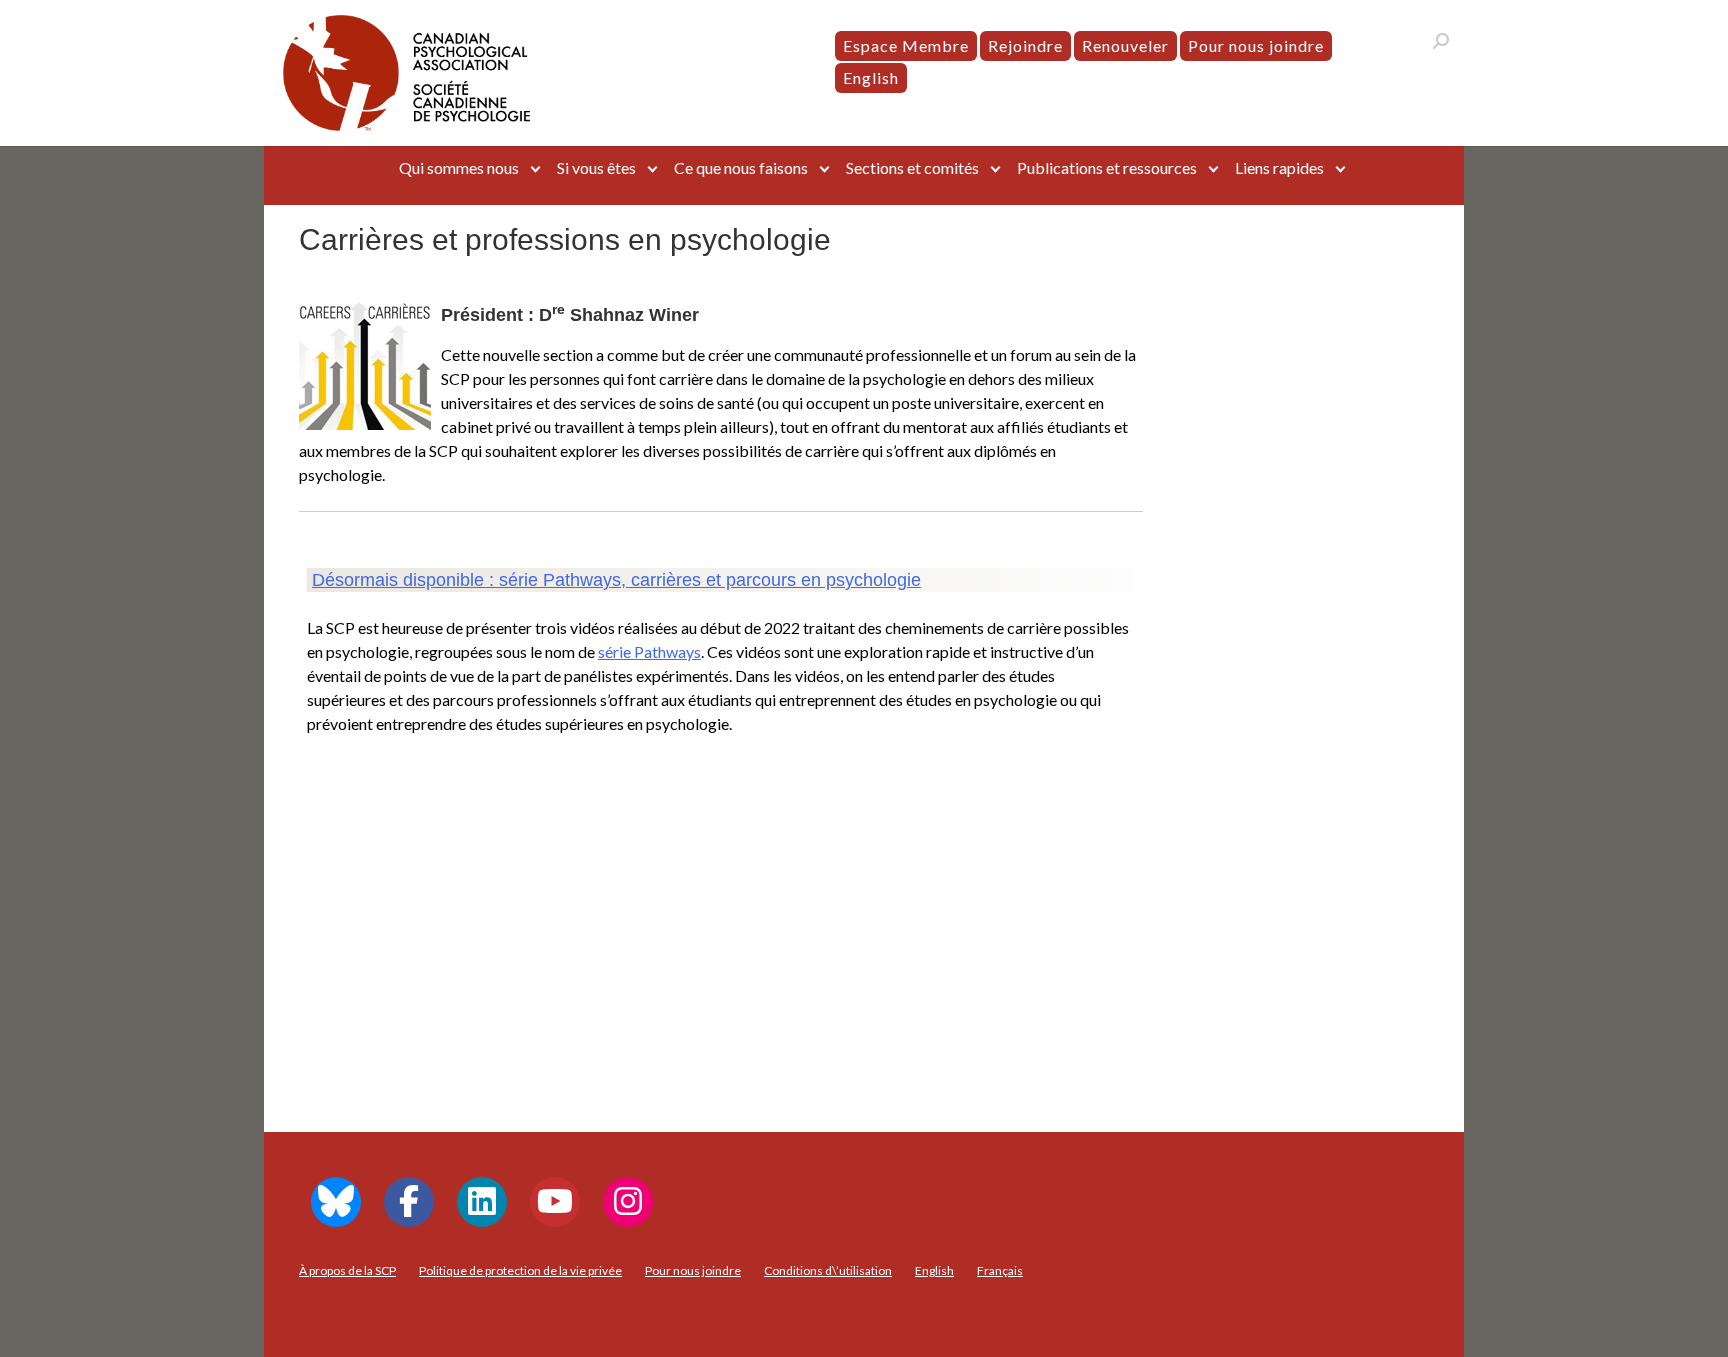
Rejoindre (1025, 45)
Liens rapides (1279, 167)
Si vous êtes (596, 167)
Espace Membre (906, 45)
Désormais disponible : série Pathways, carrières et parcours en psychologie (616, 580)
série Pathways (649, 651)
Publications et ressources (1107, 167)
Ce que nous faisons (741, 167)
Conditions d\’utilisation (828, 1270)
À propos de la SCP (347, 1270)
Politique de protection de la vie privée (520, 1270)
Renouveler (1125, 45)
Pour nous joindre (1256, 45)
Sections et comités (912, 167)
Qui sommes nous (459, 167)
